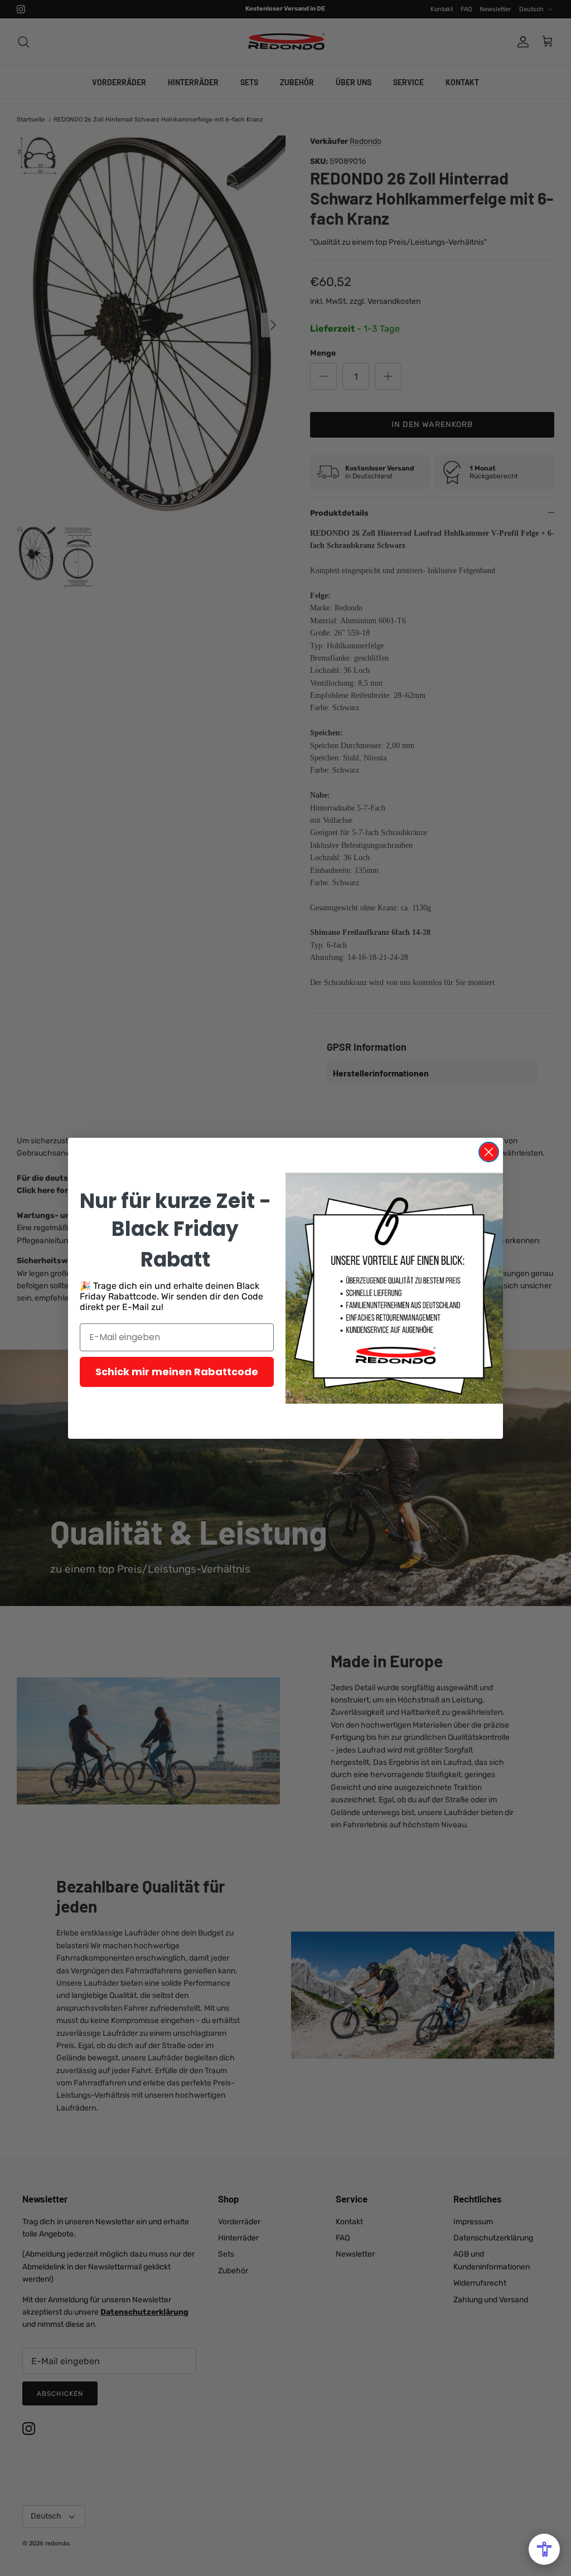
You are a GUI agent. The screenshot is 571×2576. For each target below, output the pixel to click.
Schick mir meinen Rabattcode (177, 1372)
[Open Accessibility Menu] (544, 2549)
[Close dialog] (489, 1152)
